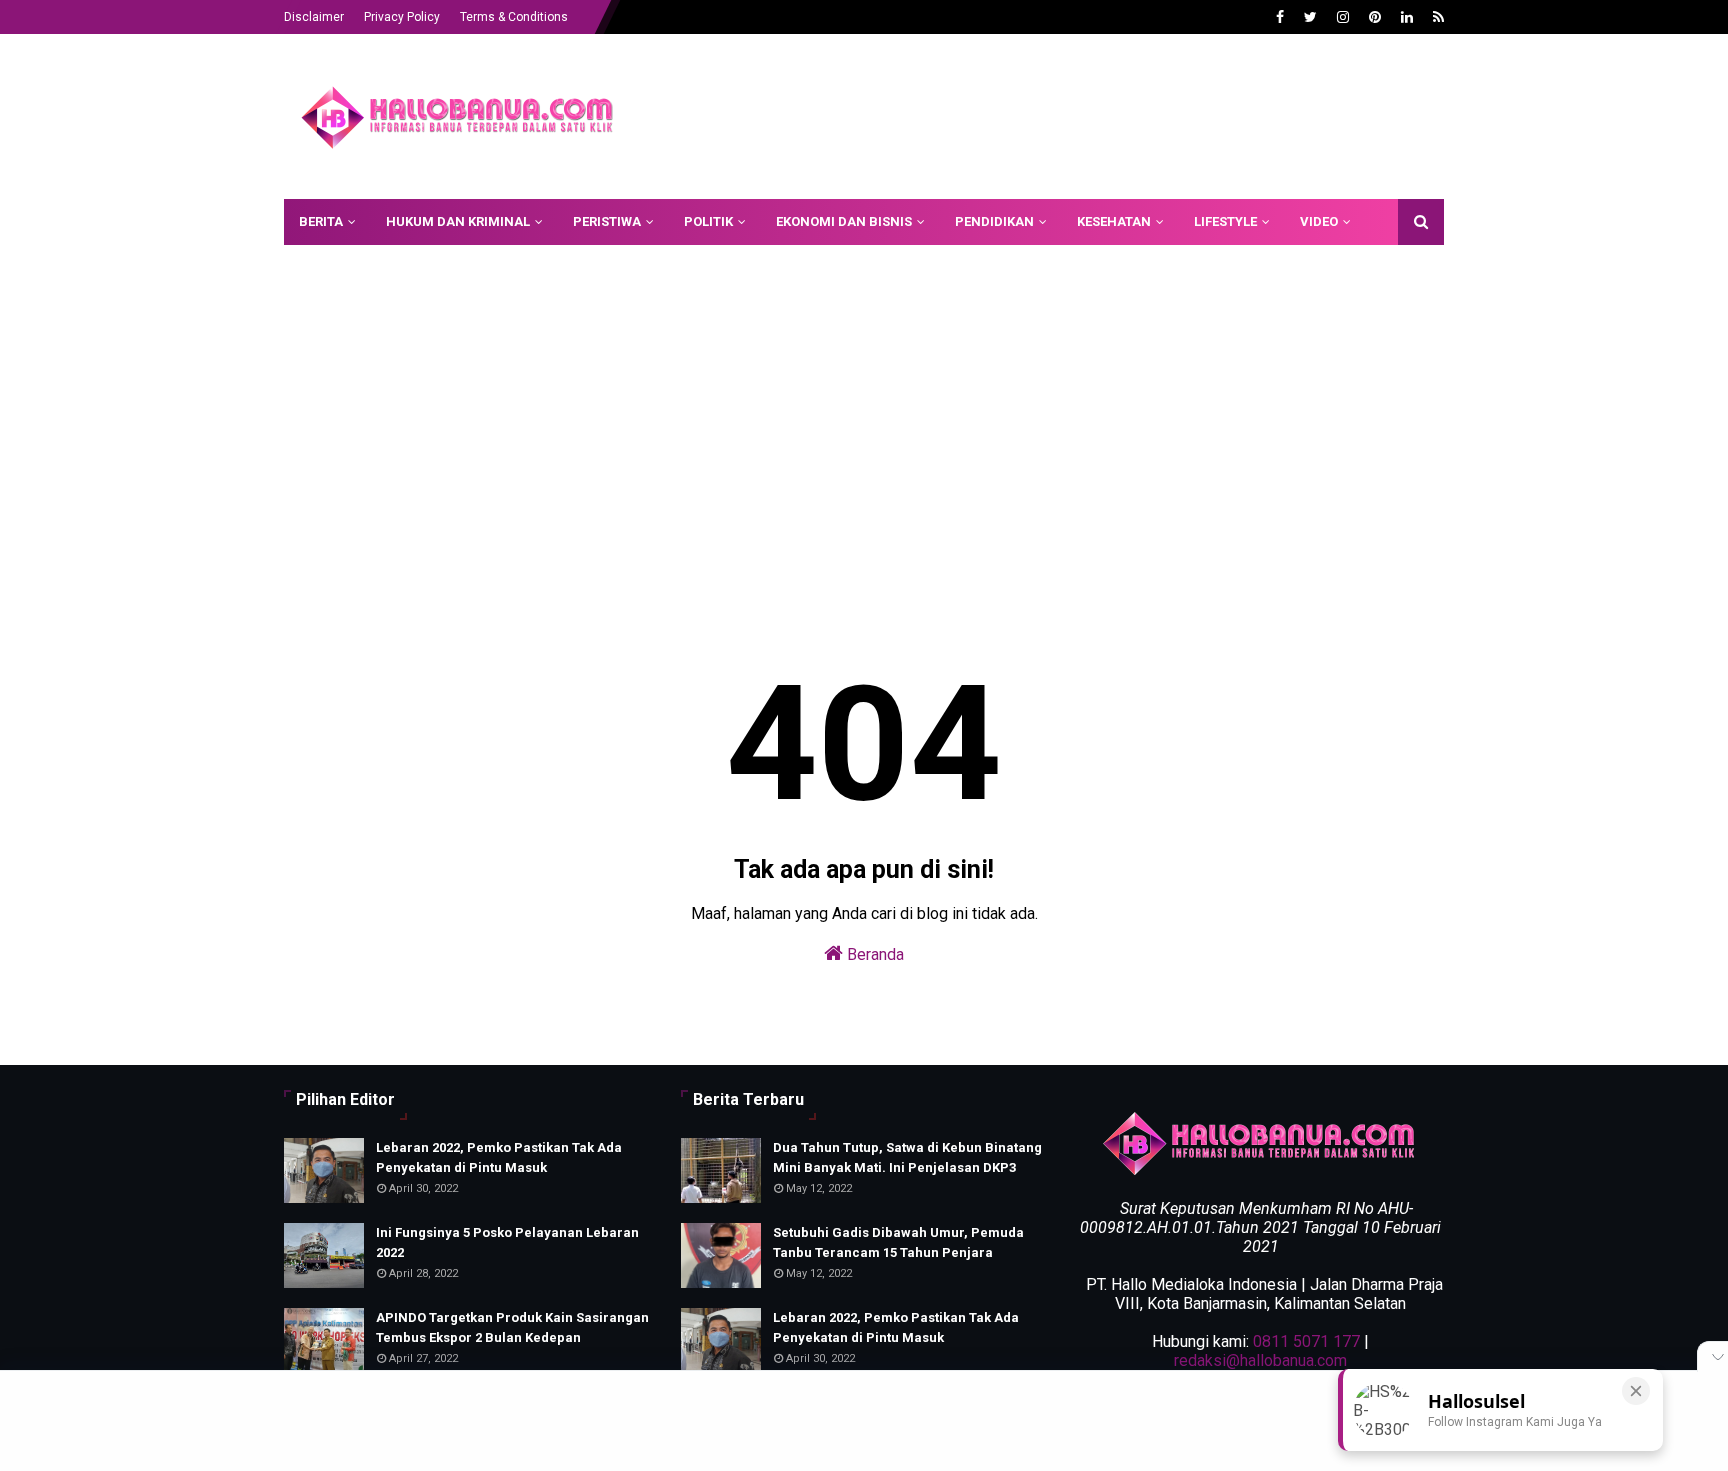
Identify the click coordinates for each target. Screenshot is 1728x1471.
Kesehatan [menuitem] (1114, 221)
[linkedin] (1407, 17)
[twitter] (1310, 17)
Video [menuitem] (1319, 221)
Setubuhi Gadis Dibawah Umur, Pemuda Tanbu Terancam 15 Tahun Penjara (898, 1242)
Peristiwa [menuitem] (607, 221)
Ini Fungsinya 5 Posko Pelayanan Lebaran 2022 (507, 1242)
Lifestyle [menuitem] (1225, 221)
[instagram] (1343, 17)
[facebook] (1280, 17)
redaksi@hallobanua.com (1260, 1360)
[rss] (1436, 17)
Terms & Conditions (514, 17)
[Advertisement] (1080, 109)
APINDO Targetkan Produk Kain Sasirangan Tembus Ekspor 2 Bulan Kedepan (512, 1327)
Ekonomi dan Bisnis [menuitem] (844, 221)
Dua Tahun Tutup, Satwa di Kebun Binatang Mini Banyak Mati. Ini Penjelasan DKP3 (907, 1157)
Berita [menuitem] (321, 221)
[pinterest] (1375, 17)
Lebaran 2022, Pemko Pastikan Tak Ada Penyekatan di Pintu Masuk (499, 1157)
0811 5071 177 (1306, 1341)
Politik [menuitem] (708, 221)
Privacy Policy (402, 17)
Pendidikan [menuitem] (994, 221)
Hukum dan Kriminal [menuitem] (458, 221)
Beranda (873, 954)
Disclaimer (314, 17)
